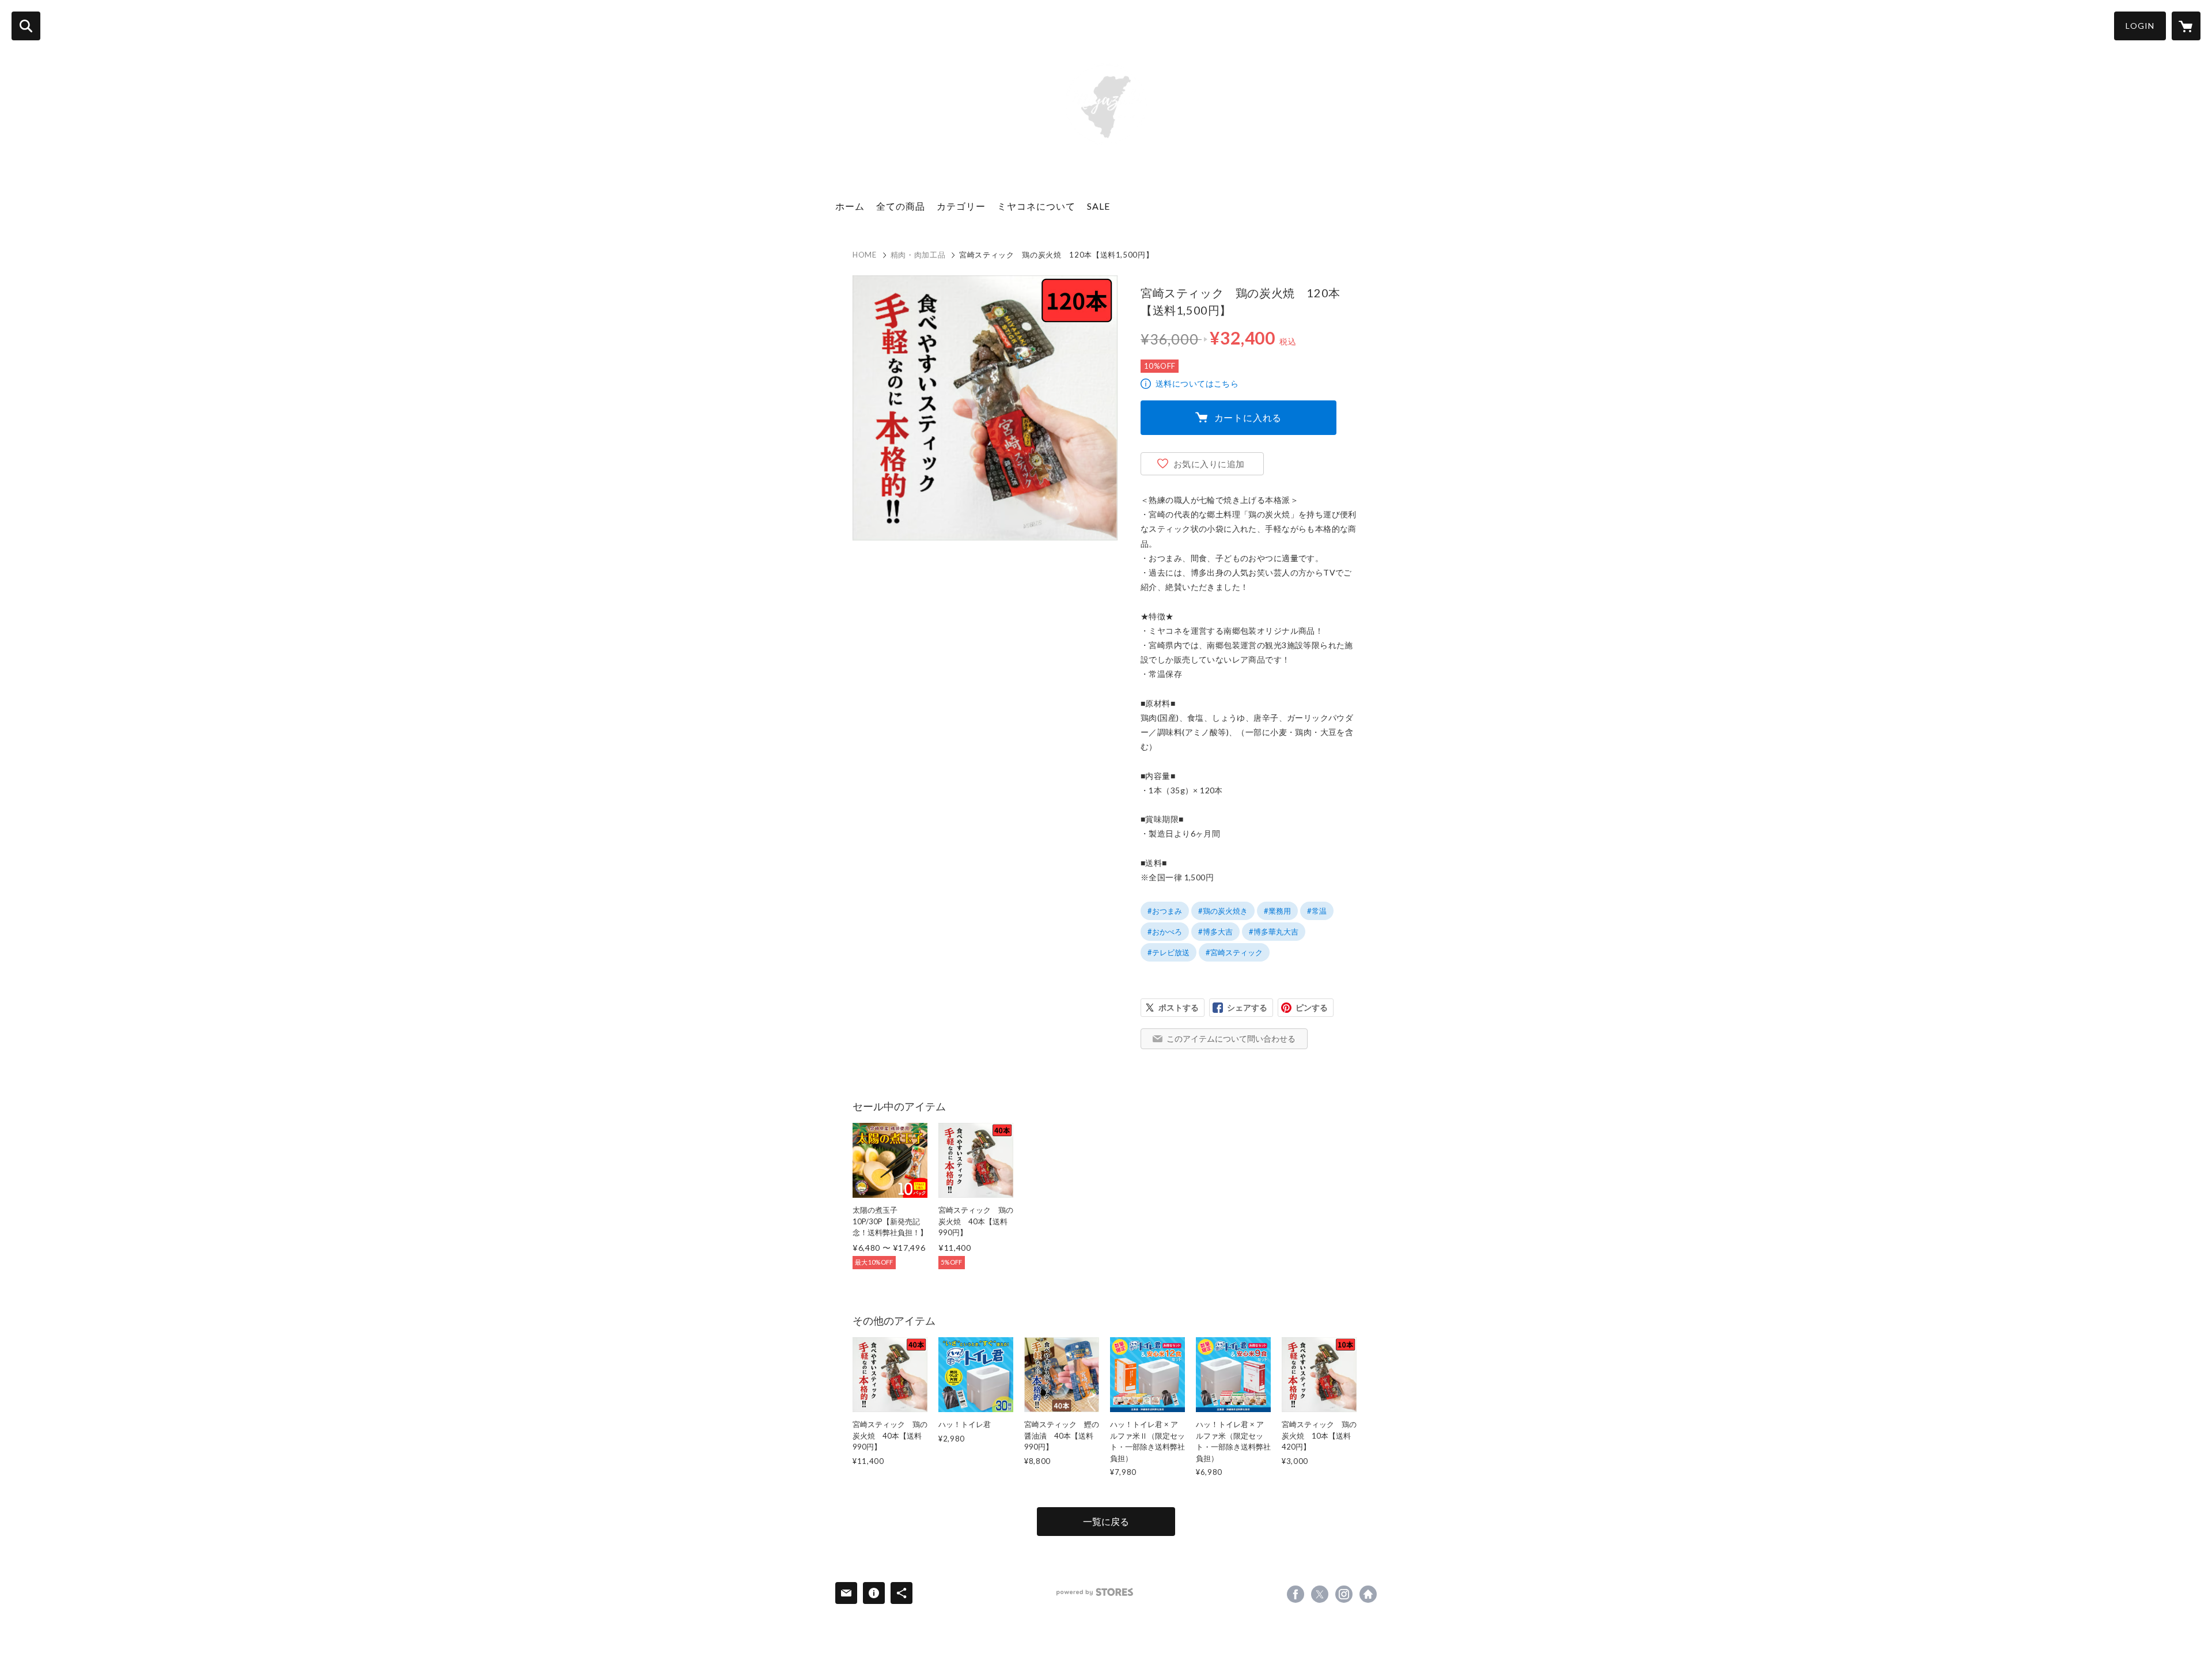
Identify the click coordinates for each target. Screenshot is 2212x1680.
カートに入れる (1248, 417)
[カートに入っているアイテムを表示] (2186, 26)
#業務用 (1277, 911)
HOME (865, 255)
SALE (1099, 206)
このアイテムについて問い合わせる (1231, 1038)
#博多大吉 (1215, 932)
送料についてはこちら (1197, 383)
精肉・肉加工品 (918, 255)
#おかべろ (1165, 932)
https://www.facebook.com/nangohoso (1296, 1594)
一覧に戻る (1106, 1521)
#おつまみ (1165, 911)
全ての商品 (901, 206)
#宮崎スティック (1234, 952)
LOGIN (2140, 26)
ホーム (850, 206)
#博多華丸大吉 (1274, 932)
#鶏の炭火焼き (1223, 911)
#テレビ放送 (1169, 952)
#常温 (1317, 911)
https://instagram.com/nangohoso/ (1344, 1594)
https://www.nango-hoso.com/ (1368, 1594)
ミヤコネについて (1036, 206)
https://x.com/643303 (1320, 1594)
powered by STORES (1095, 1592)
